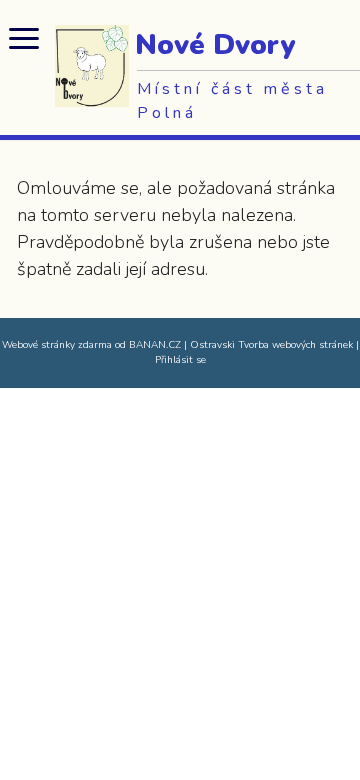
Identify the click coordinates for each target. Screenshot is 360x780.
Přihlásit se (180, 360)
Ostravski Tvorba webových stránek (271, 345)
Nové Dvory (215, 45)
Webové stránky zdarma (57, 345)
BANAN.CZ (155, 345)
